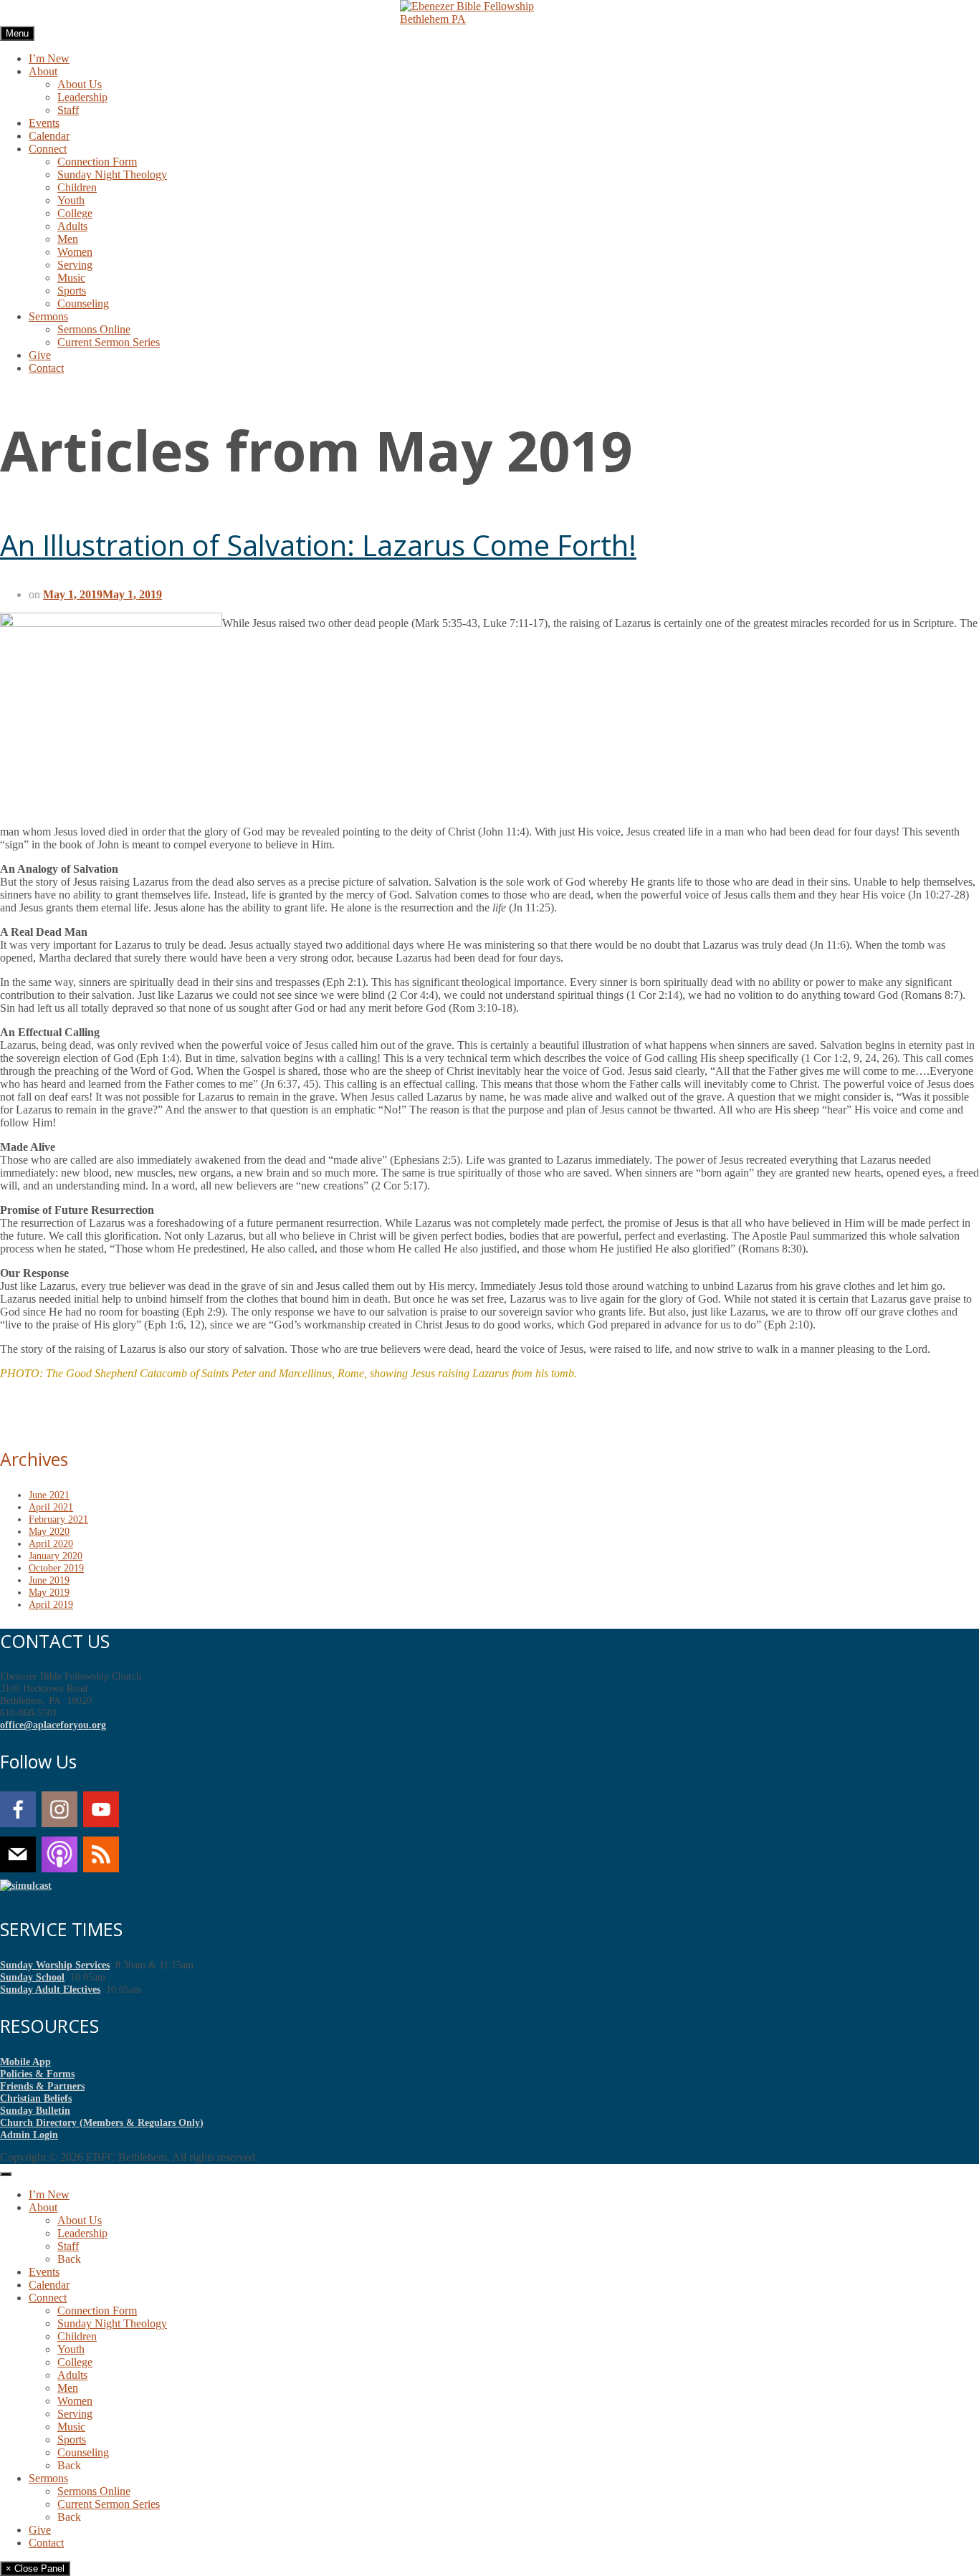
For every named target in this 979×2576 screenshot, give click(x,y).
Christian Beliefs (36, 2098)
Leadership (82, 97)
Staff (68, 110)
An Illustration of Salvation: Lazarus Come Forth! (318, 545)
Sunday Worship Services (55, 1965)
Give (40, 355)
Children (77, 187)
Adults (72, 226)
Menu (17, 33)
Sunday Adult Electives (50, 1989)
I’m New (49, 58)
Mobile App (25, 2062)
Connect (48, 149)
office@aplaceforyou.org (53, 1725)
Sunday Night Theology (112, 174)
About (43, 71)
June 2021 (49, 1495)
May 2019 (49, 1592)
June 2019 (49, 1580)
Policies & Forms (37, 2074)
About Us (80, 84)
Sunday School (32, 1977)
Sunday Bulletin (35, 2110)
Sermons (48, 316)
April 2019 (51, 1604)
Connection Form (97, 162)
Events (44, 123)
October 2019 (56, 1568)
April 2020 (51, 1543)
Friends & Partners (42, 2086)
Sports (72, 291)
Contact (46, 368)
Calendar (49, 136)
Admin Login (29, 2135)
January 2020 (56, 1556)
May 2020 (49, 1531)
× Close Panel (35, 2568)
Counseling (83, 303)
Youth (71, 200)
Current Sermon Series (109, 342)
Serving (75, 265)
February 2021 (58, 1519)
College (75, 213)
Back (69, 2259)
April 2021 (51, 1507)
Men (68, 239)
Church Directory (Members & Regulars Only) (102, 2122)
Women (75, 252)
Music (71, 278)
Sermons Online (94, 329)
